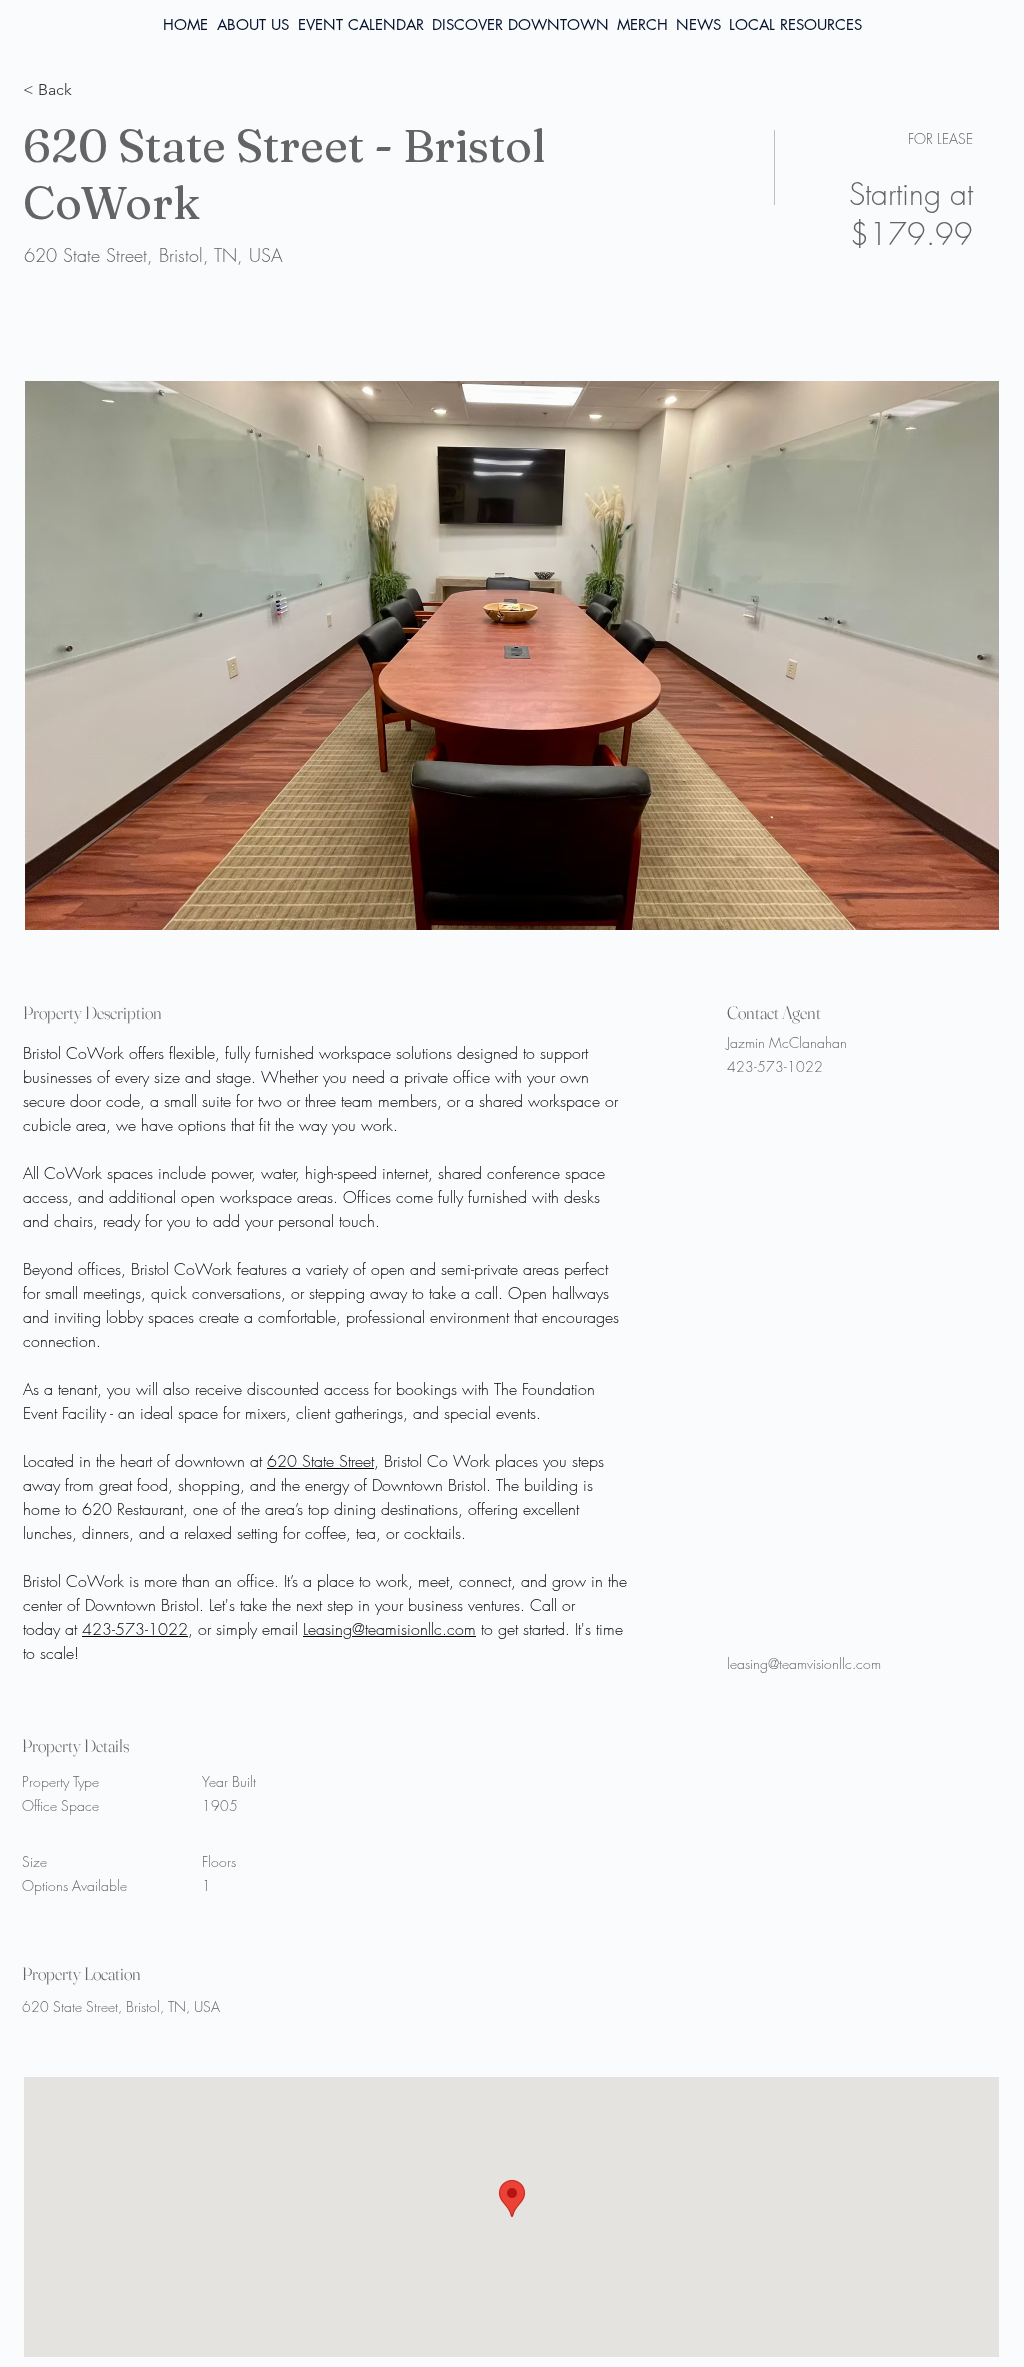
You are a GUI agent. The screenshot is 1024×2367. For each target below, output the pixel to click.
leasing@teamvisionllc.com (804, 1663)
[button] (795, 25)
